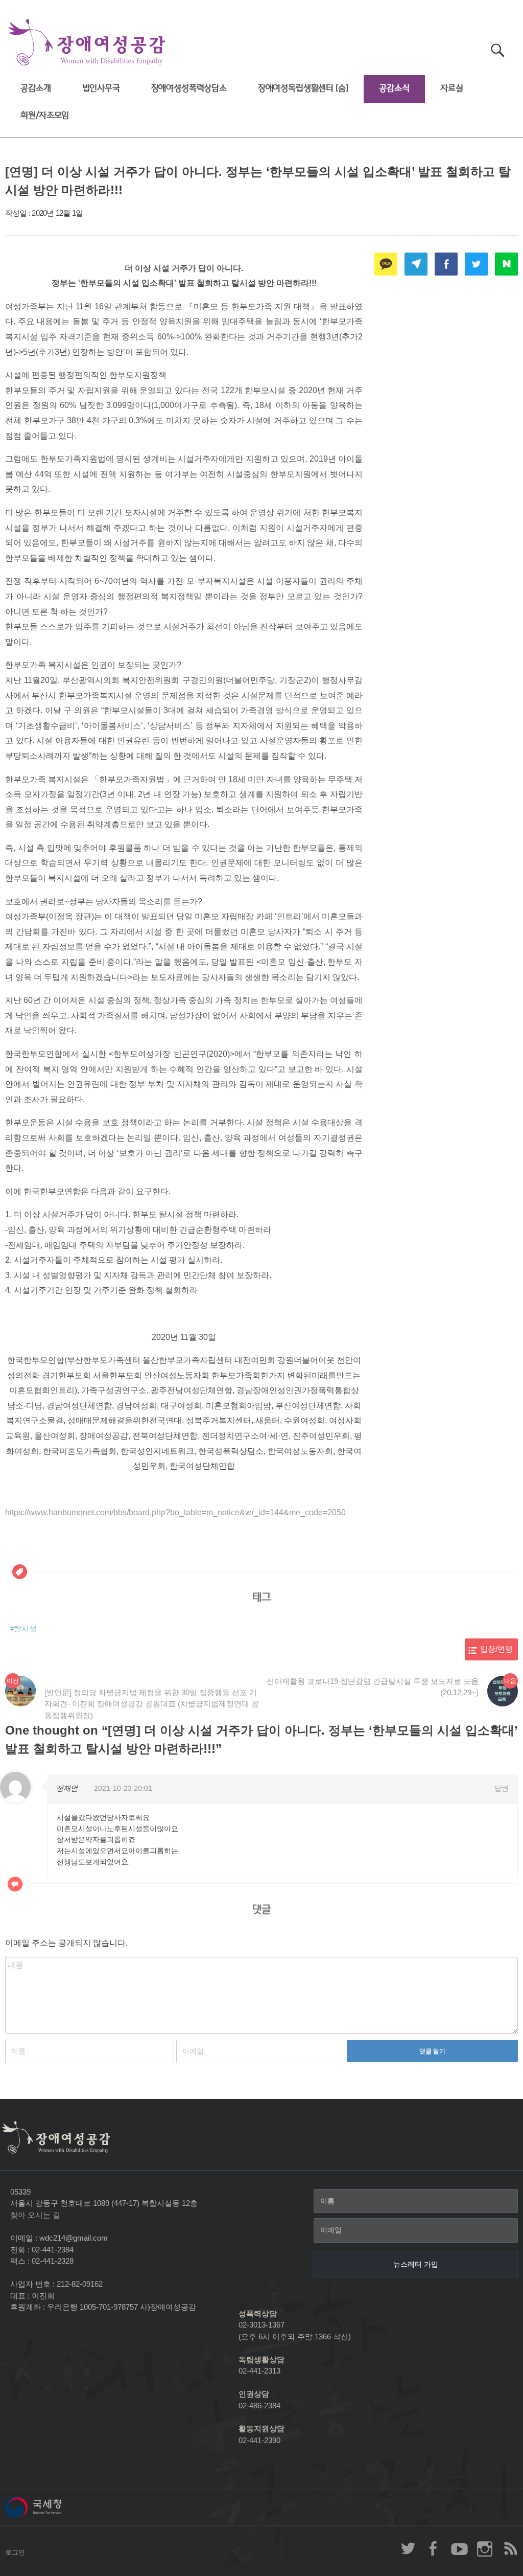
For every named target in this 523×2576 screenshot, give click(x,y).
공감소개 (35, 88)
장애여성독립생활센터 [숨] (303, 88)
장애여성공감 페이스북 (434, 2548)
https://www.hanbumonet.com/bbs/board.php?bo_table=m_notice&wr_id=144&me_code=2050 (175, 1512)
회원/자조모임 (45, 115)
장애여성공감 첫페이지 (87, 43)
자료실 (452, 88)
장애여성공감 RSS (510, 2548)
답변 (502, 1788)
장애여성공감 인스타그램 (485, 2548)
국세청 (56, 2507)
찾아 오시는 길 (35, 2215)
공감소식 (394, 88)
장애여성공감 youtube (459, 2548)
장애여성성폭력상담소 (189, 88)
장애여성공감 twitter (408, 2548)
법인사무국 (101, 88)
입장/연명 (496, 1649)
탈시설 (25, 1629)
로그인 (15, 2552)
